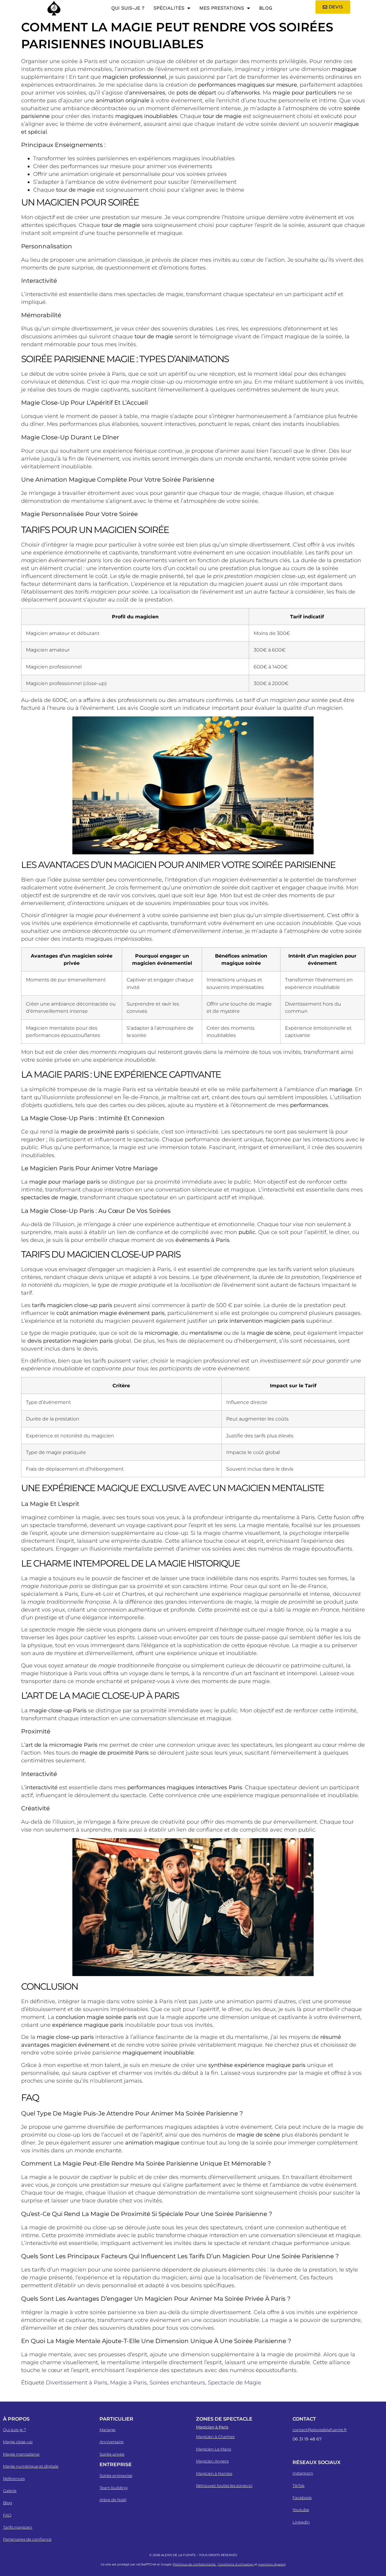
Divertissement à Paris (77, 2383)
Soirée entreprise (116, 2476)
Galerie (10, 2491)
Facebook (302, 2498)
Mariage (108, 2430)
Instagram (303, 2473)
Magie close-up (18, 2442)
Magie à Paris (128, 2383)
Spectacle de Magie (234, 2383)
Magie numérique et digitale (31, 2466)
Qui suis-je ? (128, 8)
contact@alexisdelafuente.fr (320, 2430)
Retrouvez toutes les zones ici (224, 2485)
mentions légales (271, 2564)
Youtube (301, 2510)
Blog (266, 8)
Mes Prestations (222, 8)
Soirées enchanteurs (177, 2383)
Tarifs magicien (18, 2527)
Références (14, 2479)
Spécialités (169, 8)
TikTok (299, 2485)
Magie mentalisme (21, 2454)
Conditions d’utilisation (236, 2564)
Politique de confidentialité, (195, 2564)
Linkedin (301, 2522)
